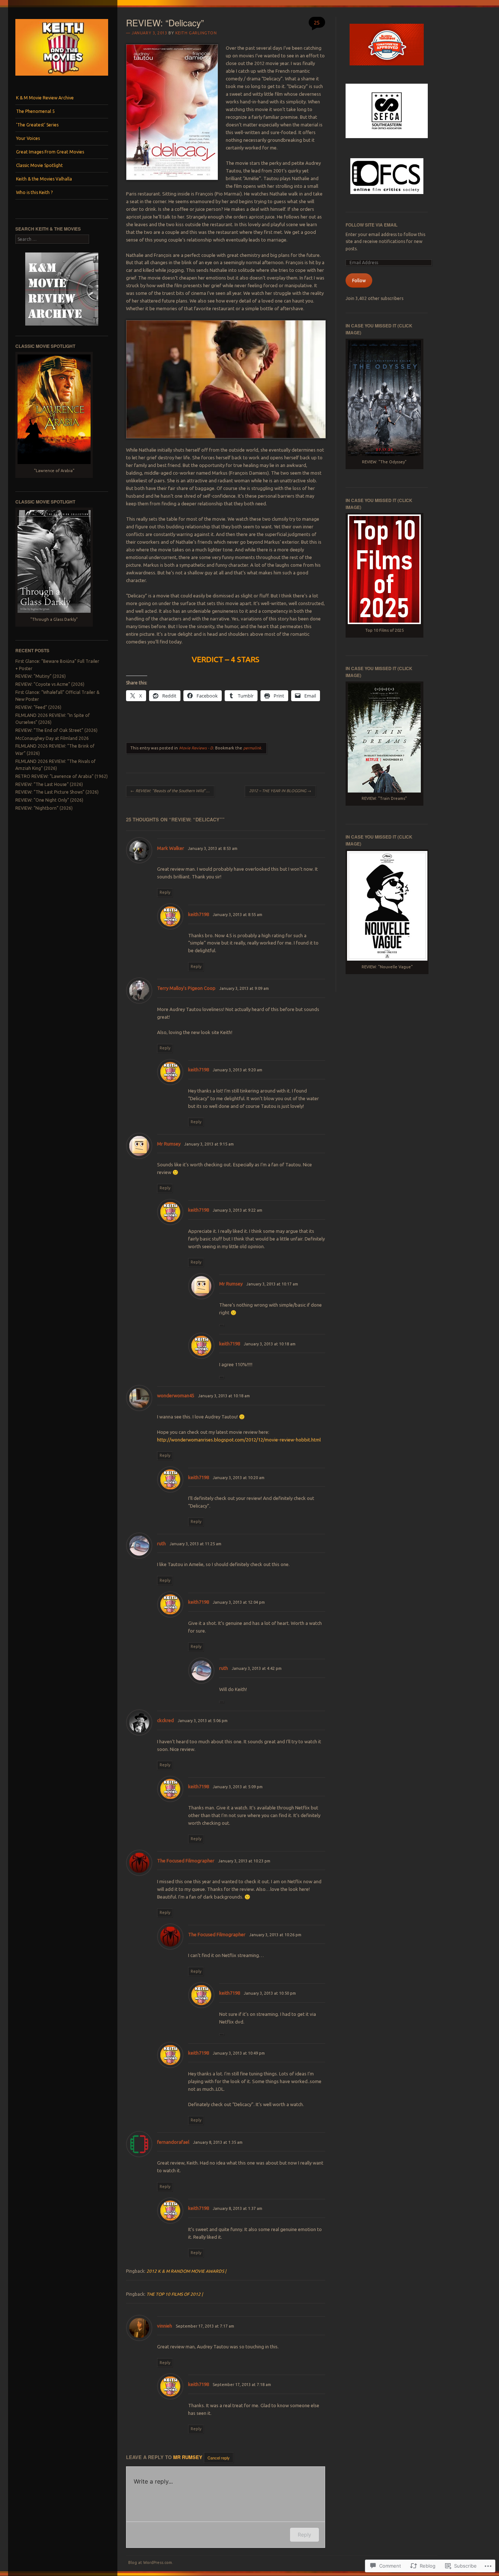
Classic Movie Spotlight (39, 165)
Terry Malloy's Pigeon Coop (186, 988)
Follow (359, 280)
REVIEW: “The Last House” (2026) (49, 784)
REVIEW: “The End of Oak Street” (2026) (56, 730)
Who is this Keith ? (34, 192)
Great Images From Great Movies (50, 152)
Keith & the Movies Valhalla (44, 179)
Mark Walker (171, 848)
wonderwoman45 (176, 1395)
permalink (252, 748)
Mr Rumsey (169, 1144)
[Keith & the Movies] (62, 77)
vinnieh (165, 2326)
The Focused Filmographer (186, 1861)
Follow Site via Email (372, 225)
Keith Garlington (196, 33)
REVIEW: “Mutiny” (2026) (41, 676)
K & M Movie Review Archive (45, 98)
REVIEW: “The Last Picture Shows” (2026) (57, 792)
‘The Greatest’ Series (37, 125)
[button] (172, 112)
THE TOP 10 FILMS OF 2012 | (175, 2294)
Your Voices (28, 138)
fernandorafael (173, 2142)
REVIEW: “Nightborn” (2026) (44, 808)
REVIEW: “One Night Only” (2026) (49, 800)
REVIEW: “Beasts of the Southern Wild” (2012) (172, 791)
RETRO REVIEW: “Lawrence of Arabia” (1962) (62, 776)
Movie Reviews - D (196, 748)
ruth (161, 1543)
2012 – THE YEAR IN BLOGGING (280, 791)
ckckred (165, 1720)
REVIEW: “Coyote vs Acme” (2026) (50, 684)
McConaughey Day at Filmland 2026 (52, 738)
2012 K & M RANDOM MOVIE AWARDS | (186, 2271)
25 (317, 22)
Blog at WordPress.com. (151, 2562)
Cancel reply (219, 2457)
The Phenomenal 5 (35, 111)
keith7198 (199, 914)
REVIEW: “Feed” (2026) (38, 707)
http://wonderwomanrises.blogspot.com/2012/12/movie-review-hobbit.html (239, 1440)
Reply (165, 892)
